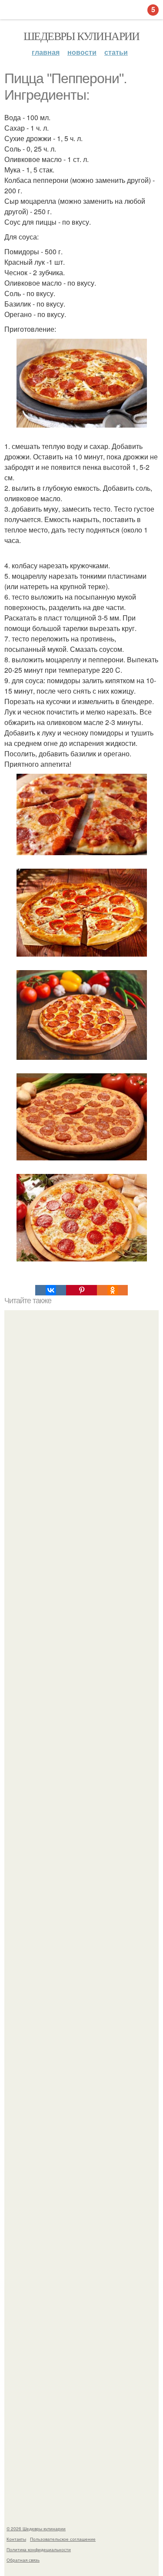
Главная (46, 52)
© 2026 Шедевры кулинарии (36, 2529)
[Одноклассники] (112, 1290)
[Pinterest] (81, 1290)
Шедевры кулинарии (81, 36)
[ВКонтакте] (51, 1290)
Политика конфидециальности (39, 2549)
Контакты (16, 2539)
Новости (82, 52)
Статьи (116, 52)
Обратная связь (23, 2560)
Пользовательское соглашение (63, 2539)
